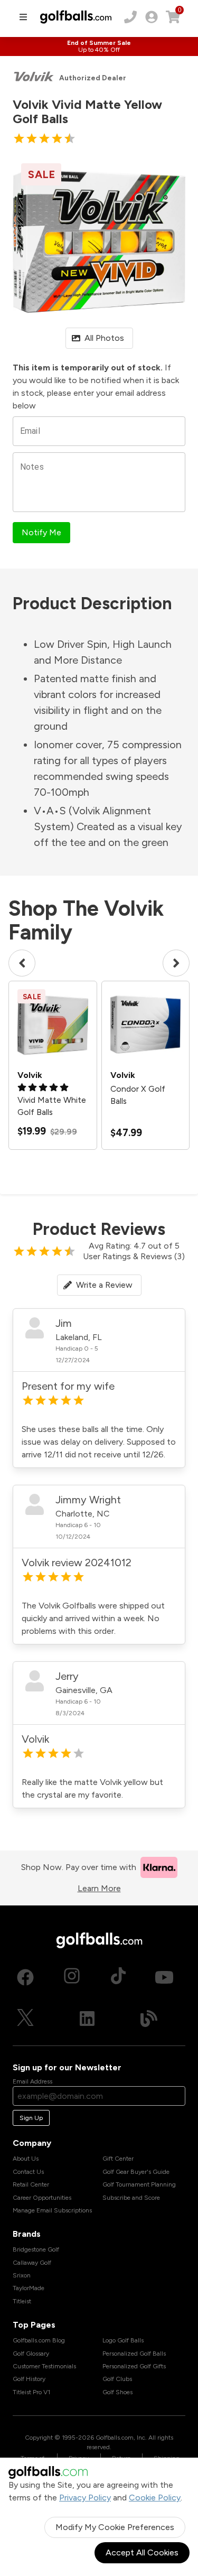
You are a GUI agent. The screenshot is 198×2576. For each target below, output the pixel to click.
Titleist (22, 2301)
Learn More (99, 1888)
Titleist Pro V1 (31, 2392)
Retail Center (31, 2184)
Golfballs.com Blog (39, 2340)
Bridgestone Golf (36, 2249)
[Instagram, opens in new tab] (72, 1977)
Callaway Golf (32, 2263)
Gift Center (118, 2159)
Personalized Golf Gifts (134, 2366)
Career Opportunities (42, 2198)
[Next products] (176, 963)
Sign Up (31, 2118)
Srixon (22, 2275)
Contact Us (28, 2172)
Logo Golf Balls (123, 2340)
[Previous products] (22, 963)
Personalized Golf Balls (134, 2354)
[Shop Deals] (99, 47)
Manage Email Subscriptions (52, 2210)
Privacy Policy (85, 2498)
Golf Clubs (117, 2379)
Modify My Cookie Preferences (115, 2527)
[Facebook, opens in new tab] (25, 1977)
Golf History (29, 2379)
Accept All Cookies (142, 2552)
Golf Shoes (117, 2392)
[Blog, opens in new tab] (149, 2019)
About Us (26, 2159)
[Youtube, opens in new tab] (164, 1977)
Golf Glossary (31, 2354)
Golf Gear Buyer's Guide (136, 2172)
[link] (152, 17)
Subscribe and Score (131, 2198)
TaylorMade (29, 2288)
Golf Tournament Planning (139, 2184)
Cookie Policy (155, 2498)
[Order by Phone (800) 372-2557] (130, 17)
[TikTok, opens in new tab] (118, 1977)
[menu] (23, 17)
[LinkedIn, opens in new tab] (87, 2019)
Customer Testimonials (44, 2366)
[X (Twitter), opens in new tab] (25, 2019)
